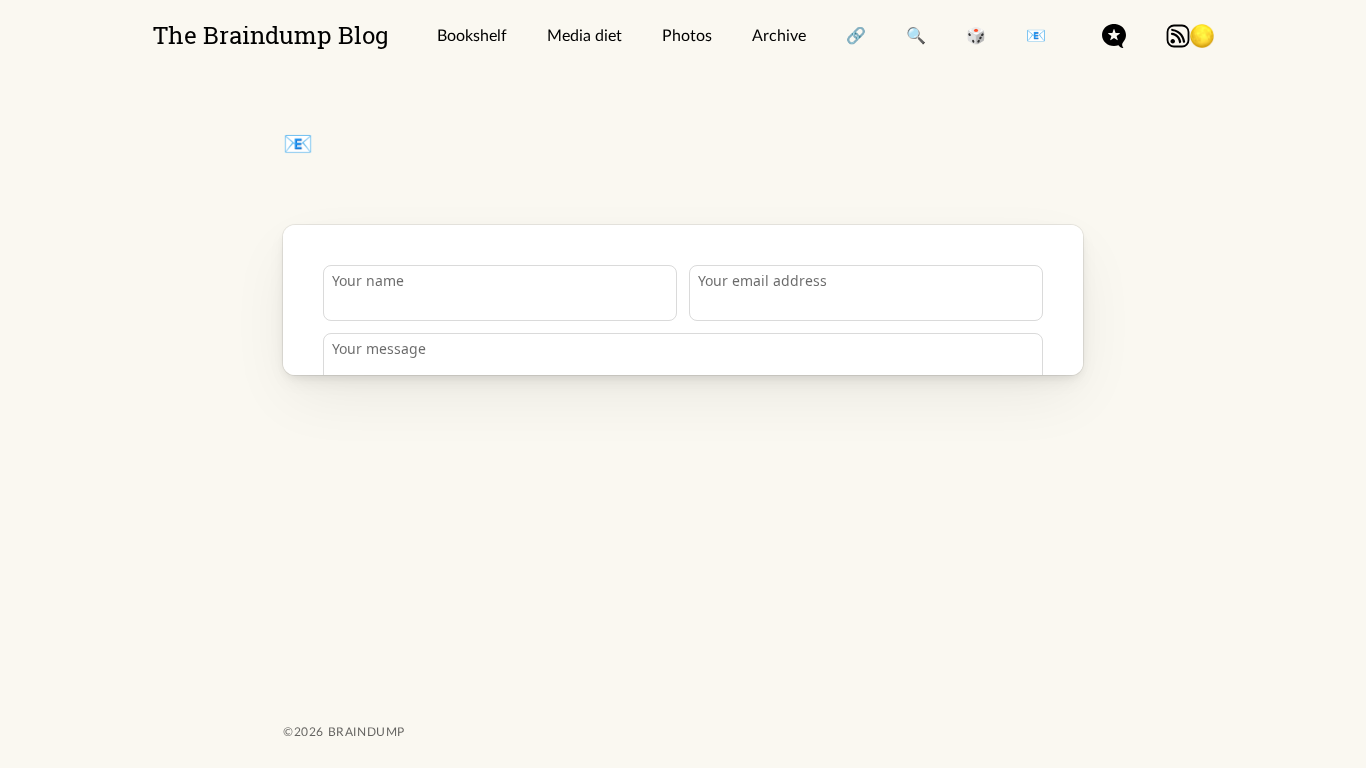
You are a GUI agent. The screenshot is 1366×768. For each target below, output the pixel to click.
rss (1178, 36)
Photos (687, 36)
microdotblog (1114, 36)
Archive (779, 36)
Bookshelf (472, 36)
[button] (1202, 36)
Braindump (364, 732)
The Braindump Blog (271, 35)
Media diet (584, 36)
